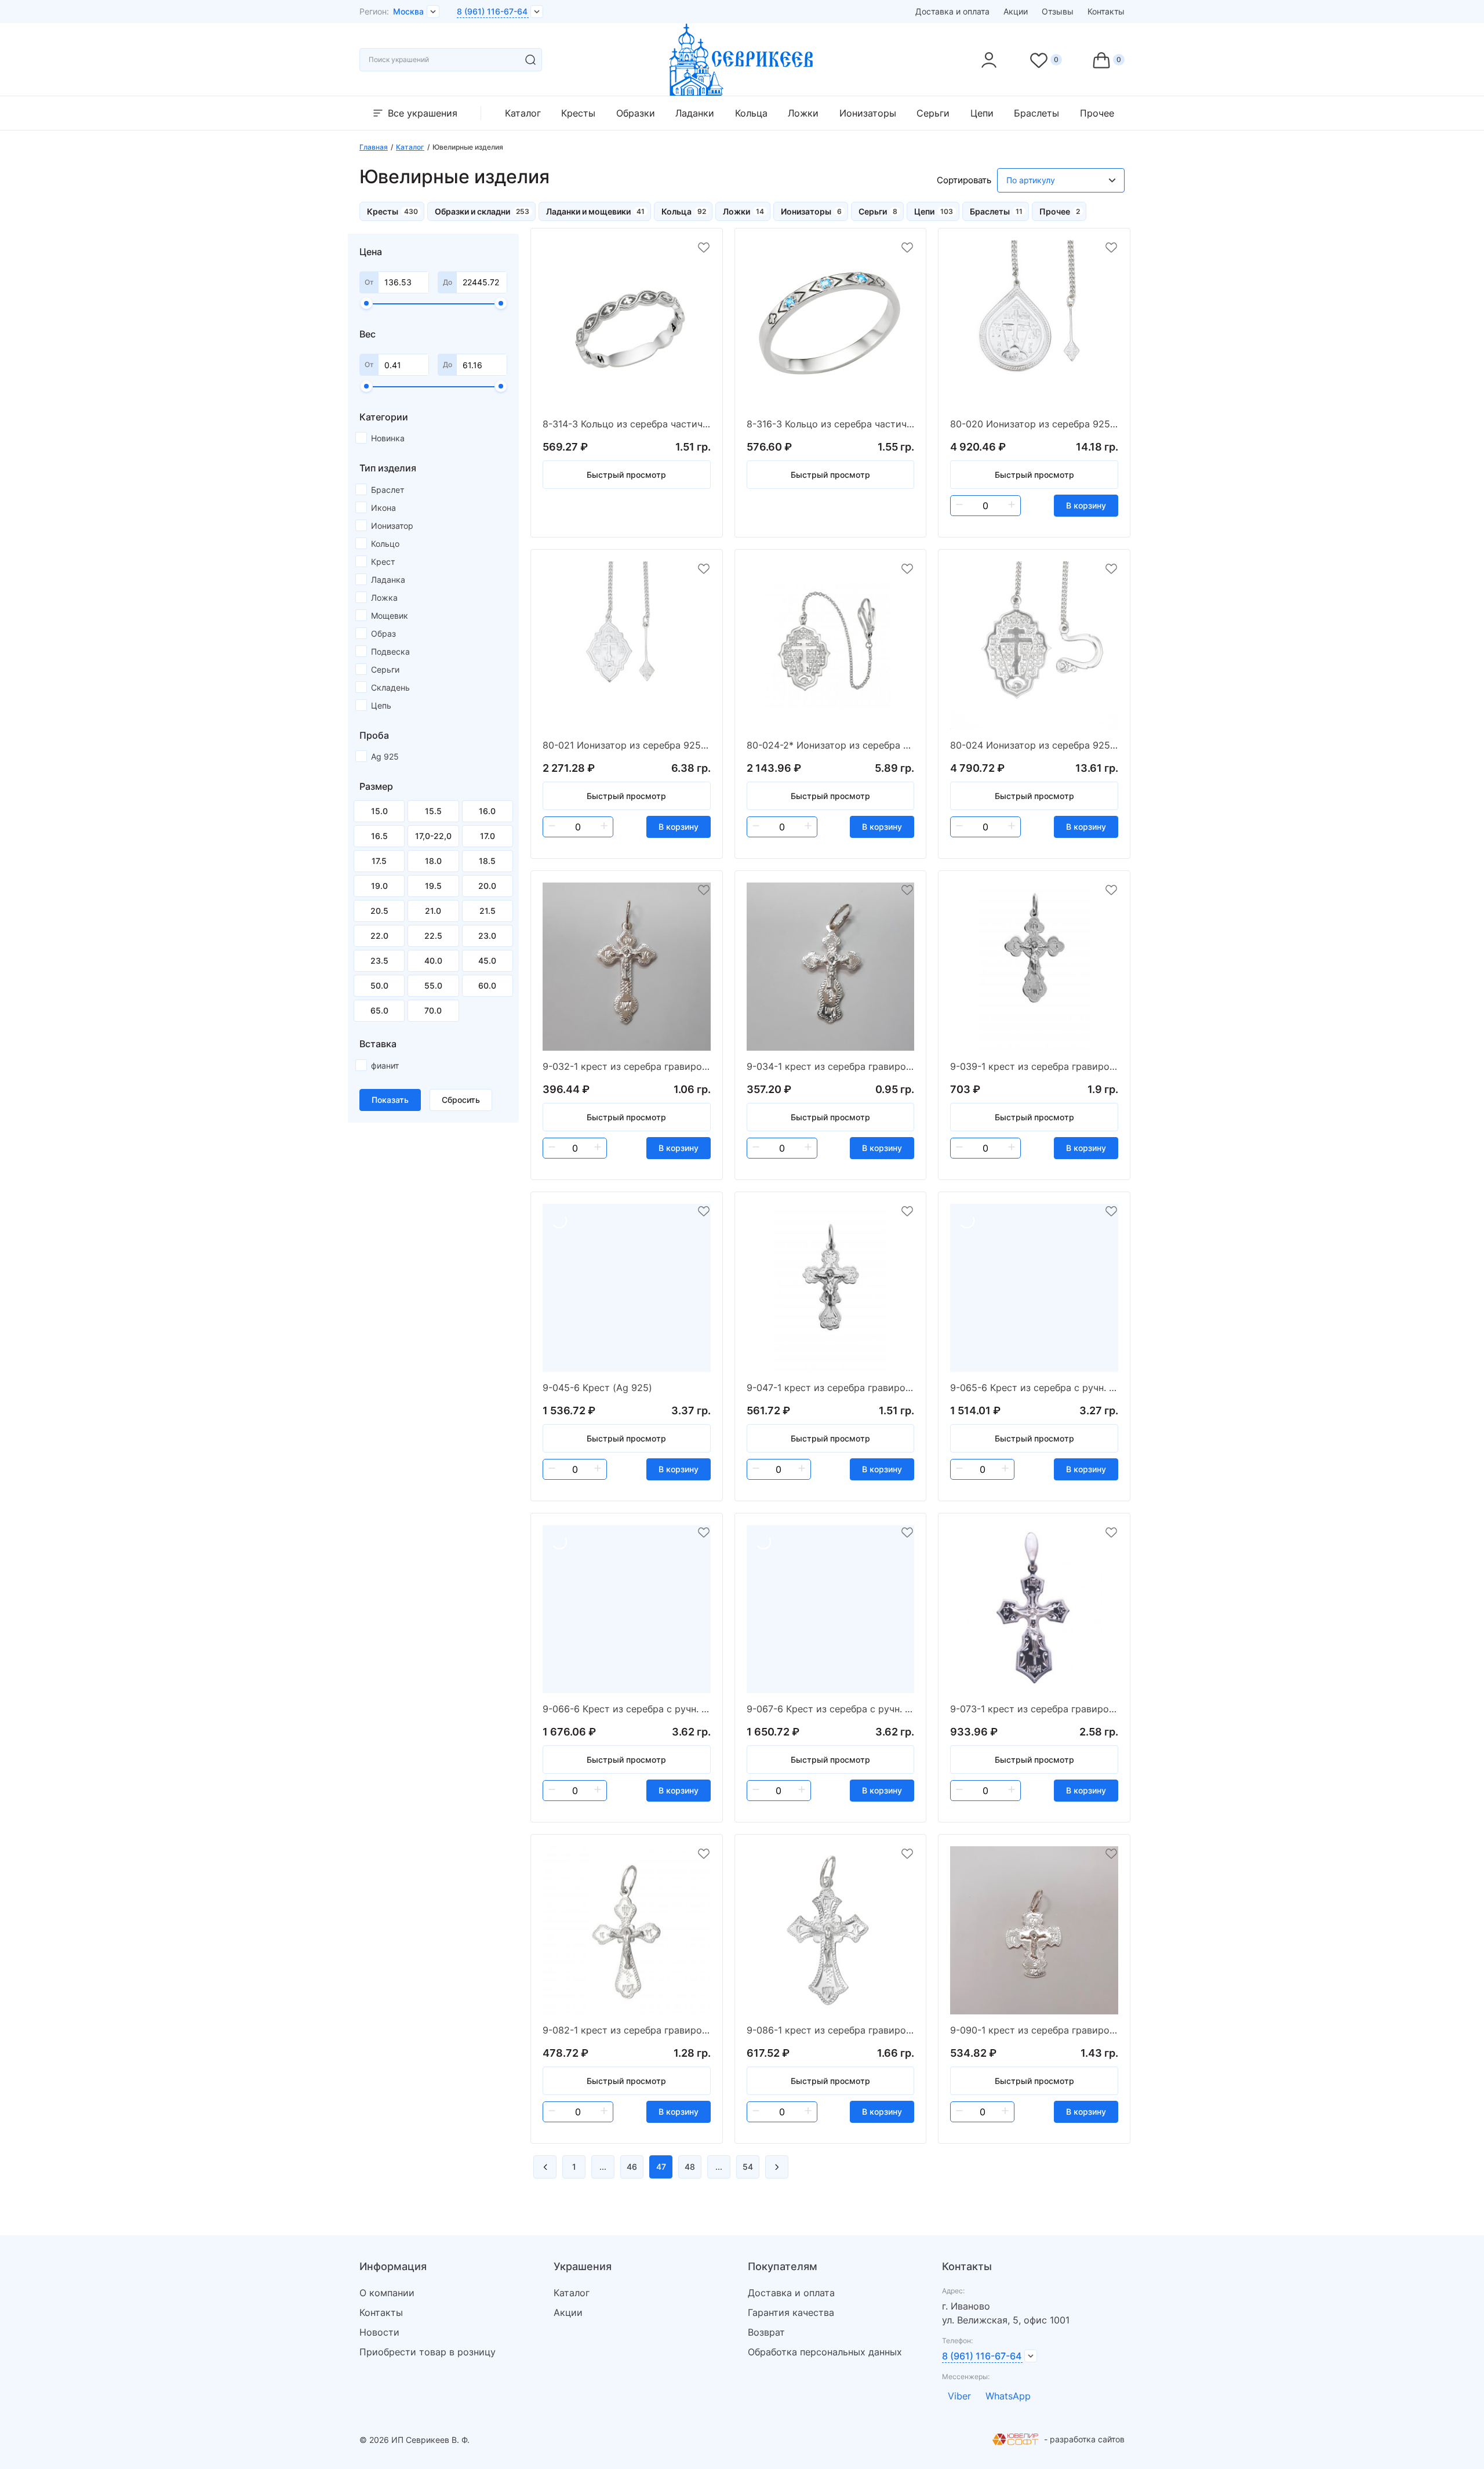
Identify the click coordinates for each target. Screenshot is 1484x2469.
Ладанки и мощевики (588, 211)
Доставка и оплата (952, 11)
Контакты (1106, 11)
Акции (1016, 11)
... (603, 2167)
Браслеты (1036, 113)
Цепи (982, 113)
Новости (379, 2332)
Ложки (803, 113)
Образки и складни (472, 211)
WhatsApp (1008, 2396)
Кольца (751, 113)
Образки (636, 113)
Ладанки (695, 113)
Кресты (578, 113)
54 (748, 2167)
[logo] (742, 92)
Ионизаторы (868, 113)
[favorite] (704, 248)
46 (632, 2167)
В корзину (1086, 505)
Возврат (766, 2332)
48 (690, 2167)
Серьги (933, 113)
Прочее (1097, 113)
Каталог (523, 113)
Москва (408, 11)
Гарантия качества (791, 2312)
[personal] (989, 60)
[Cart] (1108, 60)
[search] (530, 60)
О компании (387, 2293)
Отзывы (1058, 11)
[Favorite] (1045, 60)
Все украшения (423, 113)
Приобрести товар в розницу (428, 2352)
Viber (959, 2396)
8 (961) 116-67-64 (492, 11)
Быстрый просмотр (626, 475)
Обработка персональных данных (825, 2352)
